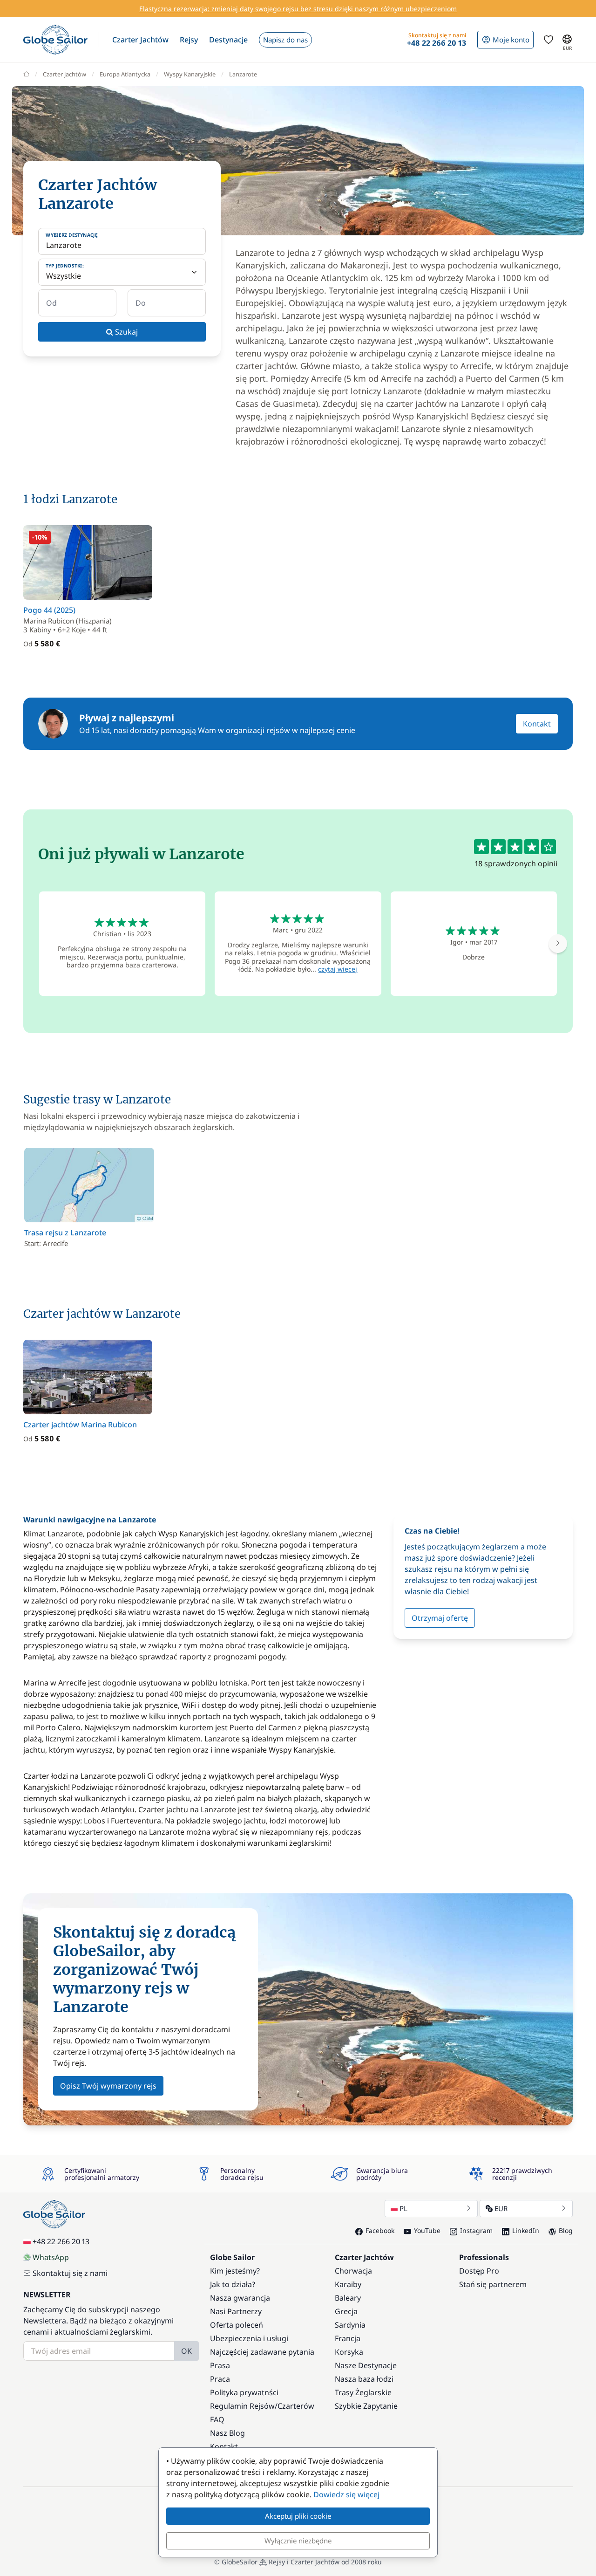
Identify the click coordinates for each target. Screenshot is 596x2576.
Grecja (346, 2311)
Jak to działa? (233, 2284)
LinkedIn (526, 2230)
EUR (501, 2208)
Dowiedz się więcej (346, 2494)
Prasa (220, 2365)
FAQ (217, 2419)
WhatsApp (51, 2257)
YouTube (427, 2230)
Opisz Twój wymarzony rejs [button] (108, 2086)
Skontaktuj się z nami (70, 2273)
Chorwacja (353, 2271)
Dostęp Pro (479, 2271)
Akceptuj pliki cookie (298, 2516)
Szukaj (125, 332)
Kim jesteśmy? (235, 2271)
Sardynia (350, 2325)
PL (403, 2208)
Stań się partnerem (493, 2284)
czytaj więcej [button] (338, 969)
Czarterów (296, 2406)
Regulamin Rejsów (242, 2406)
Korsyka (349, 2352)
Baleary (348, 2298)
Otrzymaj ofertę (440, 1618)
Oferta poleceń (237, 2325)
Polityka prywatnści (244, 2392)
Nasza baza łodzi (364, 2379)
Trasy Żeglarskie (363, 2392)
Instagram (476, 2230)
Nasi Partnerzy (236, 2311)
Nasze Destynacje (366, 2365)
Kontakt (537, 724)
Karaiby (348, 2284)
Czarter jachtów (64, 74)
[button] (140, 40)
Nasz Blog (227, 2433)
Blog (566, 2230)
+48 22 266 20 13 (61, 2241)
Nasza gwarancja (240, 2298)
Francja (348, 2338)
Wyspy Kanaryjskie (190, 74)
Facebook (380, 2230)
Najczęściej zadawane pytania (262, 2352)
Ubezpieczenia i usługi (249, 2338)
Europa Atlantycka (125, 74)
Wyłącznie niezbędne (298, 2541)
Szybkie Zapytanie (366, 2406)
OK (186, 2351)
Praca (220, 2379)
